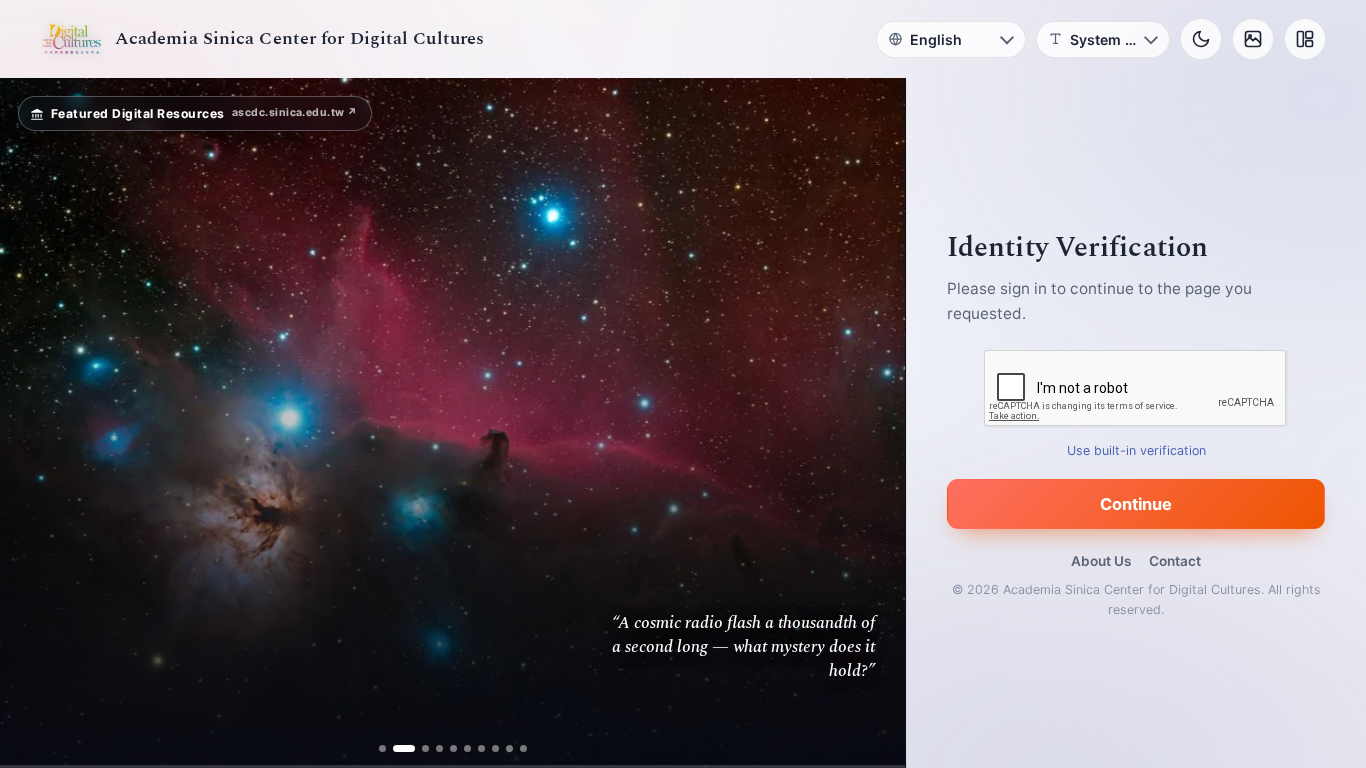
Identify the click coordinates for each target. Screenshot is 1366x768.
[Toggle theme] (1201, 39)
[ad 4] (439, 748)
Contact (1175, 561)
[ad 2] (396, 748)
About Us (1101, 561)
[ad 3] (418, 748)
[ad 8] (495, 748)
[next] (869, 423)
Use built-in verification (1136, 450)
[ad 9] (509, 748)
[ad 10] (523, 748)
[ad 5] (453, 748)
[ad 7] (481, 748)
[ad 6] (467, 748)
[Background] (1253, 39)
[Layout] (1305, 39)
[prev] (36, 423)
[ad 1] (382, 748)
